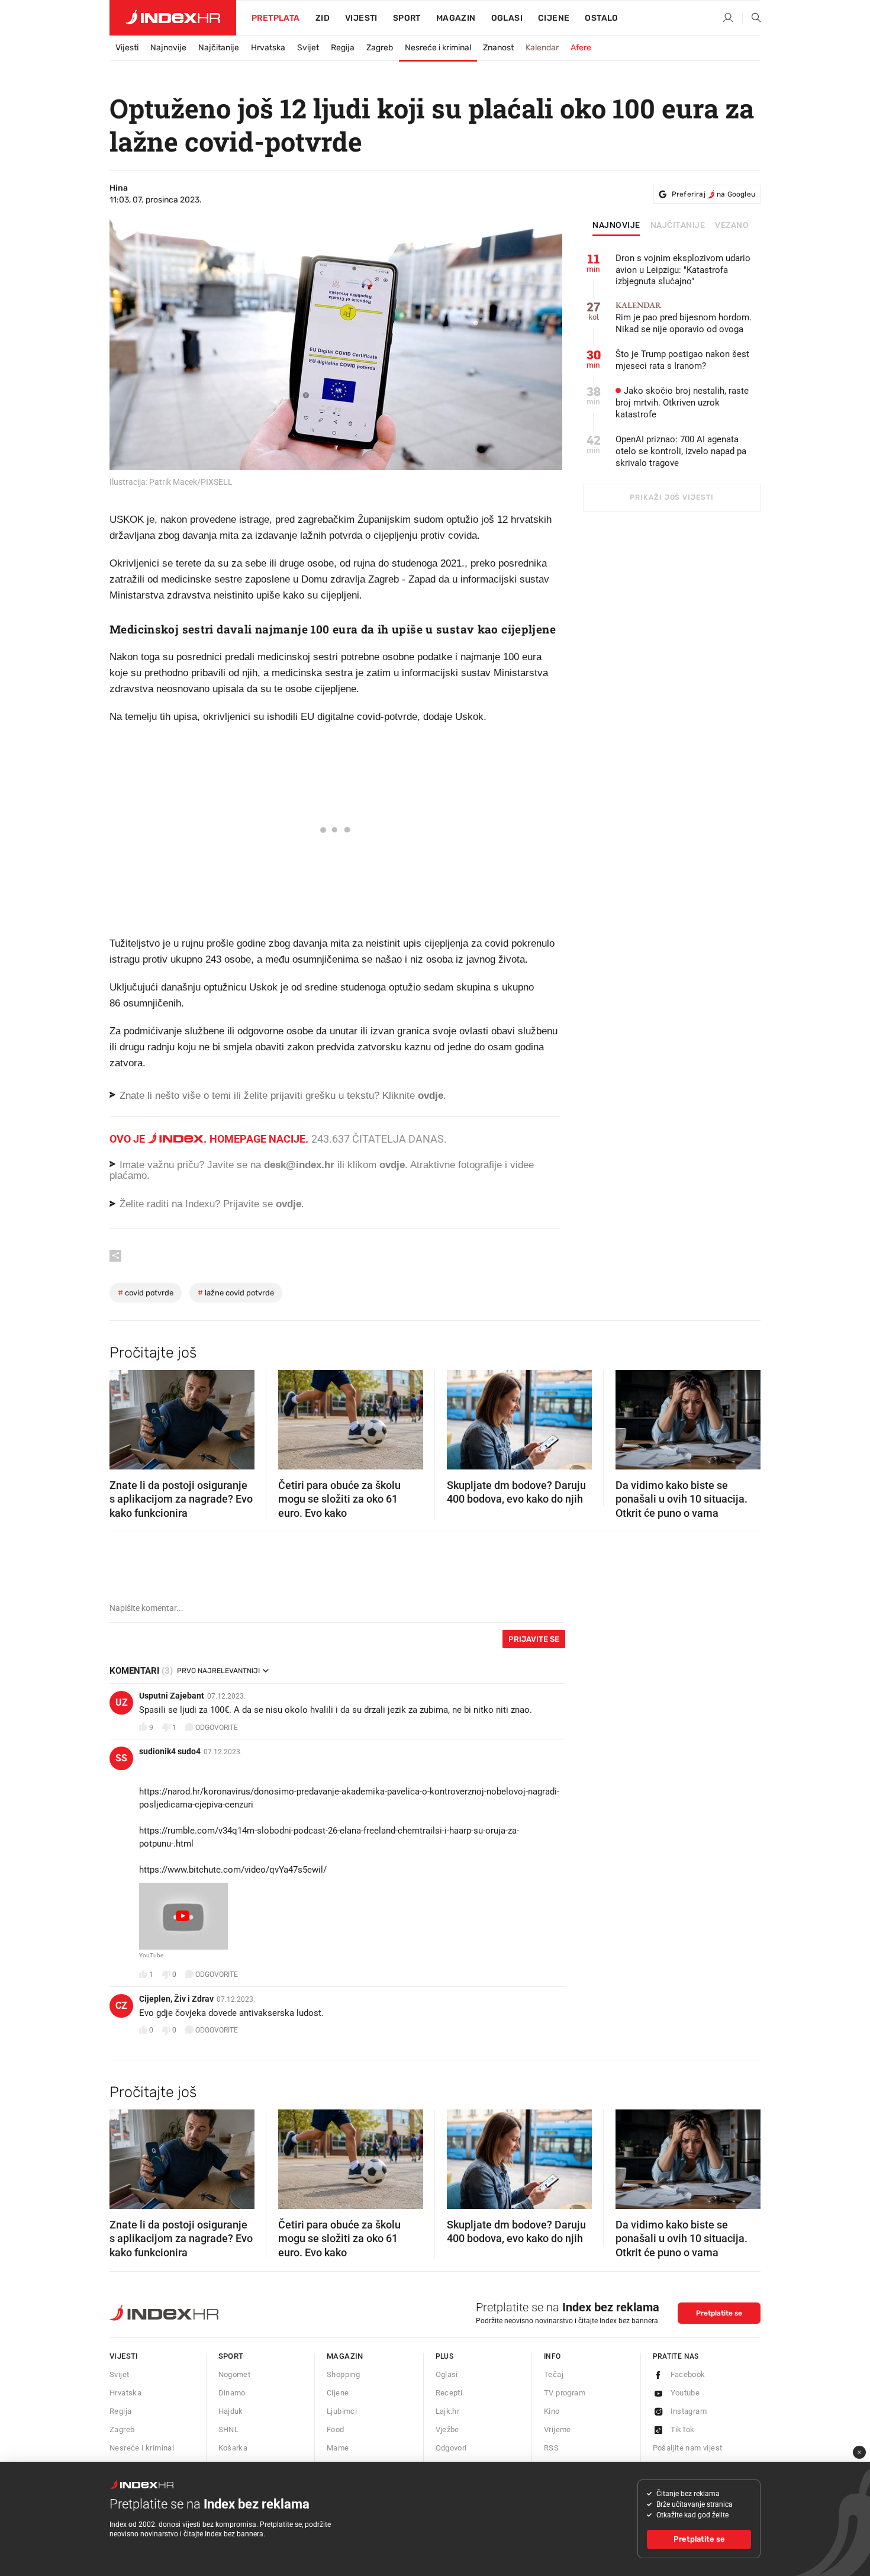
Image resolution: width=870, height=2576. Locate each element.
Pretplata (276, 18)
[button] (124, 1416)
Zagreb (380, 48)
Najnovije (168, 48)
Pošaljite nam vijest (688, 2448)
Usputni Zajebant (172, 1696)
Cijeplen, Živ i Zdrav (176, 1999)
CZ (121, 2006)
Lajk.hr (448, 2411)
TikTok (683, 2429)
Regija (343, 48)
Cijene (554, 18)
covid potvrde (146, 1293)
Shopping (343, 2374)
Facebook (688, 2374)
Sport (407, 18)
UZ (122, 1702)
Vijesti (361, 18)
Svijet (308, 48)
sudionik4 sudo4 (170, 1751)
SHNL (229, 2429)
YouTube (151, 1956)
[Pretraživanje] (752, 18)
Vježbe (447, 2429)
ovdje (392, 1165)
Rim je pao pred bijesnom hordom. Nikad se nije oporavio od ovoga (684, 318)
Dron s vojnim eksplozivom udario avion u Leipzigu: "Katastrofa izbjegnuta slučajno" (683, 270)
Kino (552, 2411)
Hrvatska (268, 48)
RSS (551, 2448)
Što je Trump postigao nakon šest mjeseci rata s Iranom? (682, 360)
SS (121, 1758)
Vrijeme (558, 2429)
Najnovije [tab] (616, 226)
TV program (565, 2393)
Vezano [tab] (732, 226)
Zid (323, 18)
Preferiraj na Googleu (713, 194)
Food (336, 2429)
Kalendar (542, 48)
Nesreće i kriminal (438, 48)
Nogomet (235, 2374)
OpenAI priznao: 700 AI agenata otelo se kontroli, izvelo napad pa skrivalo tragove (681, 451)
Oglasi (507, 18)
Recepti (449, 2393)
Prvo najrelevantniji (218, 1671)
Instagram (689, 2411)
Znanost (498, 48)
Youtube (685, 2393)
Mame (338, 2448)
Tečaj (554, 2374)
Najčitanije (219, 48)
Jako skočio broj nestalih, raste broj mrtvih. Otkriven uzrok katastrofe (682, 403)
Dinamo (232, 2393)
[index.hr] (173, 18)
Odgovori (451, 2448)
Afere (581, 48)
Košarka (233, 2448)
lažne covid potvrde (236, 1293)
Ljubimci (342, 2411)
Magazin (345, 2356)
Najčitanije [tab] (678, 226)
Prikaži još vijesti (671, 497)
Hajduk (231, 2411)
